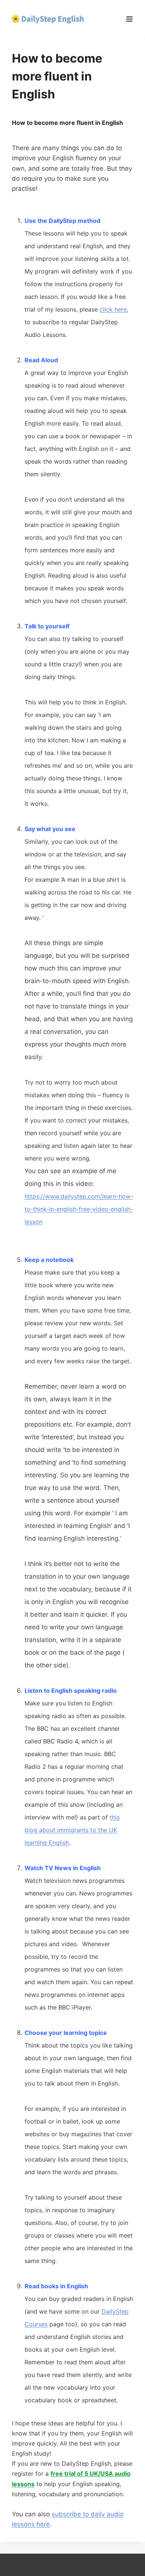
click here (113, 309)
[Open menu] (129, 19)
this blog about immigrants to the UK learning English (72, 1830)
